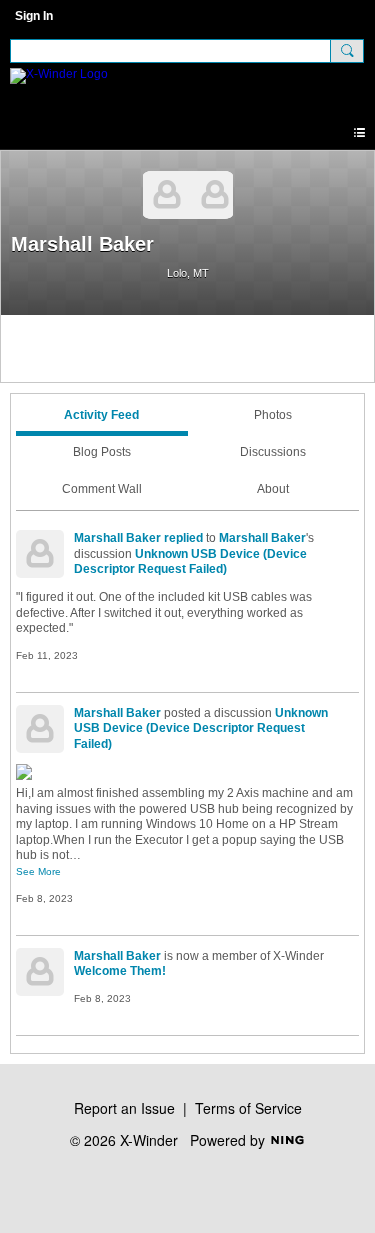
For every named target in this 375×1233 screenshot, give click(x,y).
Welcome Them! (120, 971)
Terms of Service (248, 1108)
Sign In (34, 16)
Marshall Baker (117, 538)
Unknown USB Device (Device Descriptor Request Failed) (190, 562)
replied (183, 538)
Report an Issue (124, 1108)
